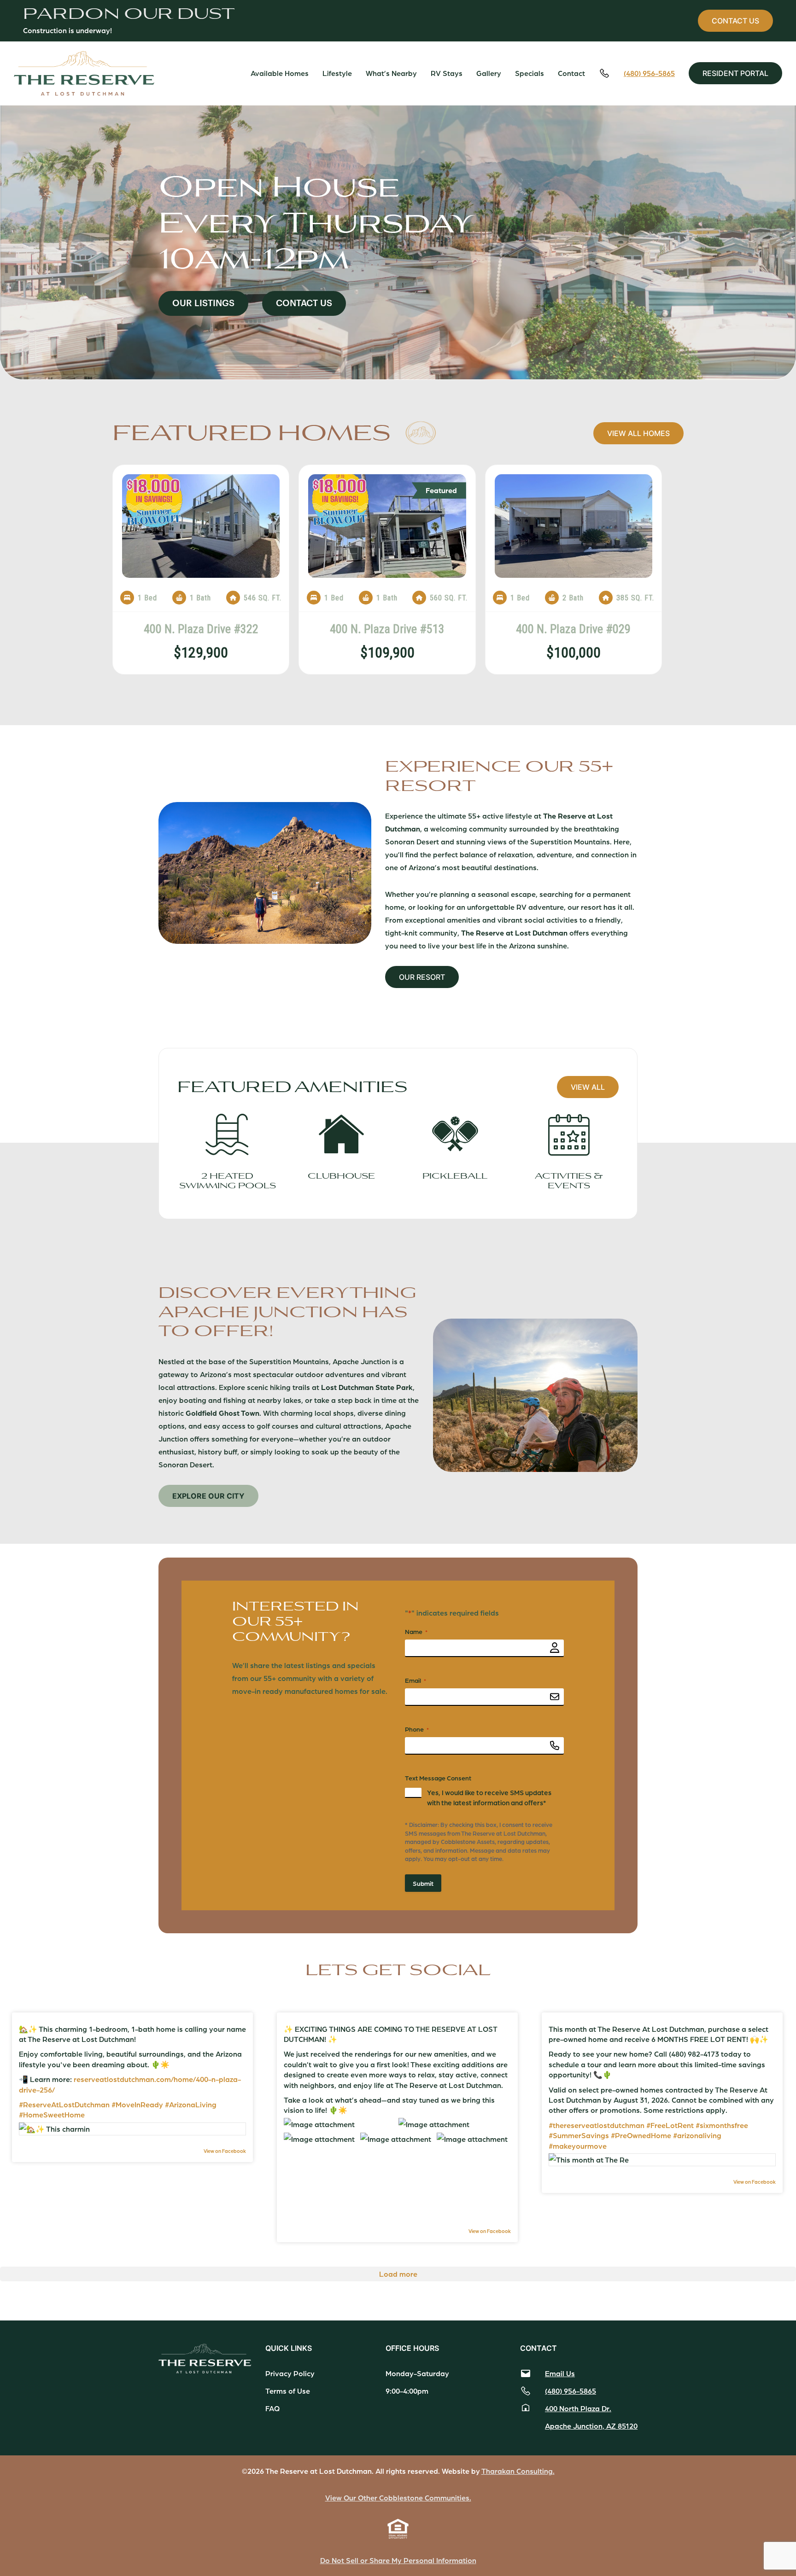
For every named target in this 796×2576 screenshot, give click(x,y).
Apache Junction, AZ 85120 (591, 2426)
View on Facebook (225, 2151)
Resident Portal (735, 73)
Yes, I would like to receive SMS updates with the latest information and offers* (489, 1797)
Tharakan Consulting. (518, 2471)
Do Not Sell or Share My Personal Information (398, 2560)
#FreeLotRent (670, 2125)
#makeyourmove (578, 2146)
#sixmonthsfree (722, 2125)
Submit (423, 1883)
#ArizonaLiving (191, 2104)
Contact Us (304, 303)
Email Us (560, 2373)
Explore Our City (208, 1496)
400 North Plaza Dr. (578, 2408)
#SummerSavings (579, 2135)
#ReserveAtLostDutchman (64, 2104)
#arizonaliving (697, 2135)
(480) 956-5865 (649, 73)
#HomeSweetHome (52, 2114)
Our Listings (203, 303)
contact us (735, 21)
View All (588, 1087)
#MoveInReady (137, 2104)
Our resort (422, 977)
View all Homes (638, 433)
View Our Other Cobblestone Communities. (398, 2497)
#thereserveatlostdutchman (597, 2125)
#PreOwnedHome (641, 2135)
